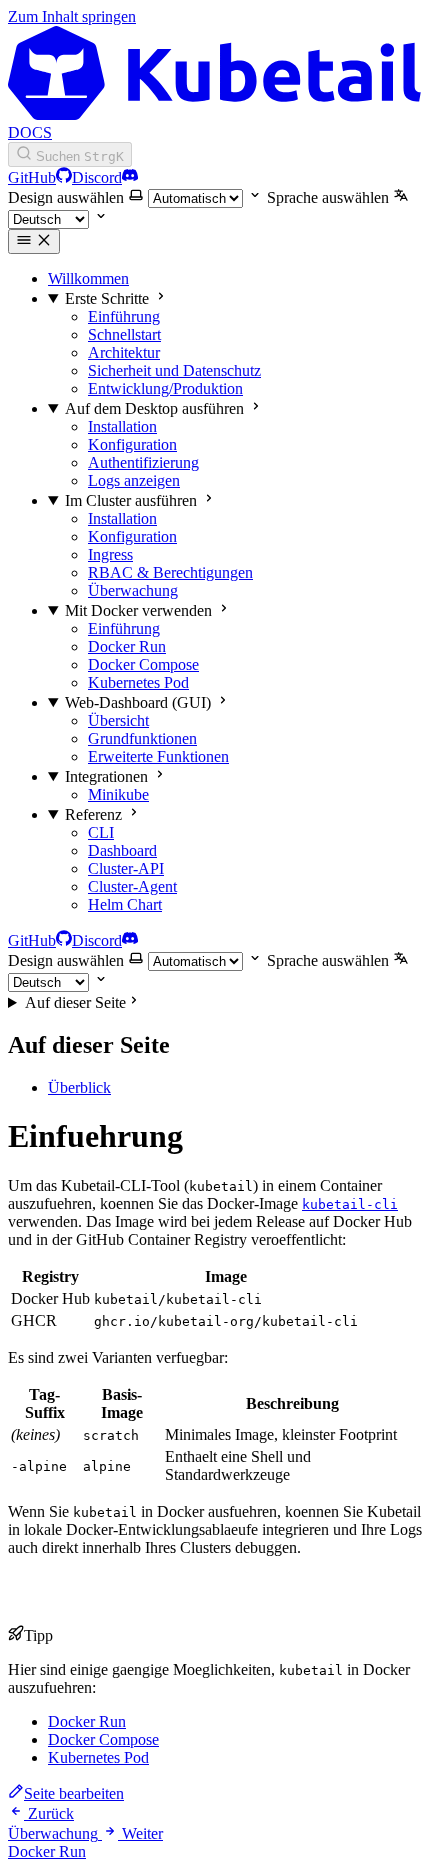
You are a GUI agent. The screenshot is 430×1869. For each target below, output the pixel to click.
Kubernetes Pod (98, 1757)
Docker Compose (103, 1739)
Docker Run (87, 1721)
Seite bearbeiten (74, 1793)
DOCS (30, 132)
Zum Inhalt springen (72, 16)
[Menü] (34, 241)
